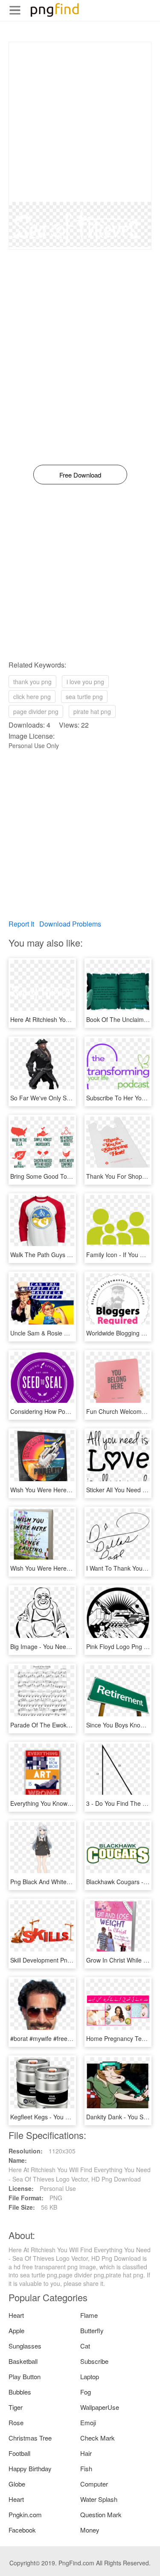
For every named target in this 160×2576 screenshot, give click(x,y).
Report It (21, 924)
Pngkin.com (25, 2514)
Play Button (25, 2376)
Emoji (88, 2422)
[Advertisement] (80, 122)
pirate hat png (92, 711)
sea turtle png (84, 697)
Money (90, 2530)
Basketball (23, 2361)
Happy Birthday (30, 2468)
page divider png (36, 711)
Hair (86, 2453)
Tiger (16, 2407)
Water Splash (99, 2499)
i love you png (85, 682)
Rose (16, 2422)
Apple (16, 2330)
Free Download (80, 475)
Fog (86, 2392)
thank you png (32, 682)
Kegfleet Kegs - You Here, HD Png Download (71, 2117)
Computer (94, 2484)
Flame (89, 2315)
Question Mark (101, 2514)
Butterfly (92, 2330)
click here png (32, 697)
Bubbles (20, 2392)
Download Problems (70, 924)
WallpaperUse (100, 2407)
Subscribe (94, 2361)
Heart (16, 2315)
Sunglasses (25, 2346)
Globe (17, 2484)
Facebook (22, 2530)
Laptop (90, 2376)
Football (19, 2453)
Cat (85, 2346)
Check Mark (97, 2438)
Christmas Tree (30, 2438)
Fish (86, 2468)
